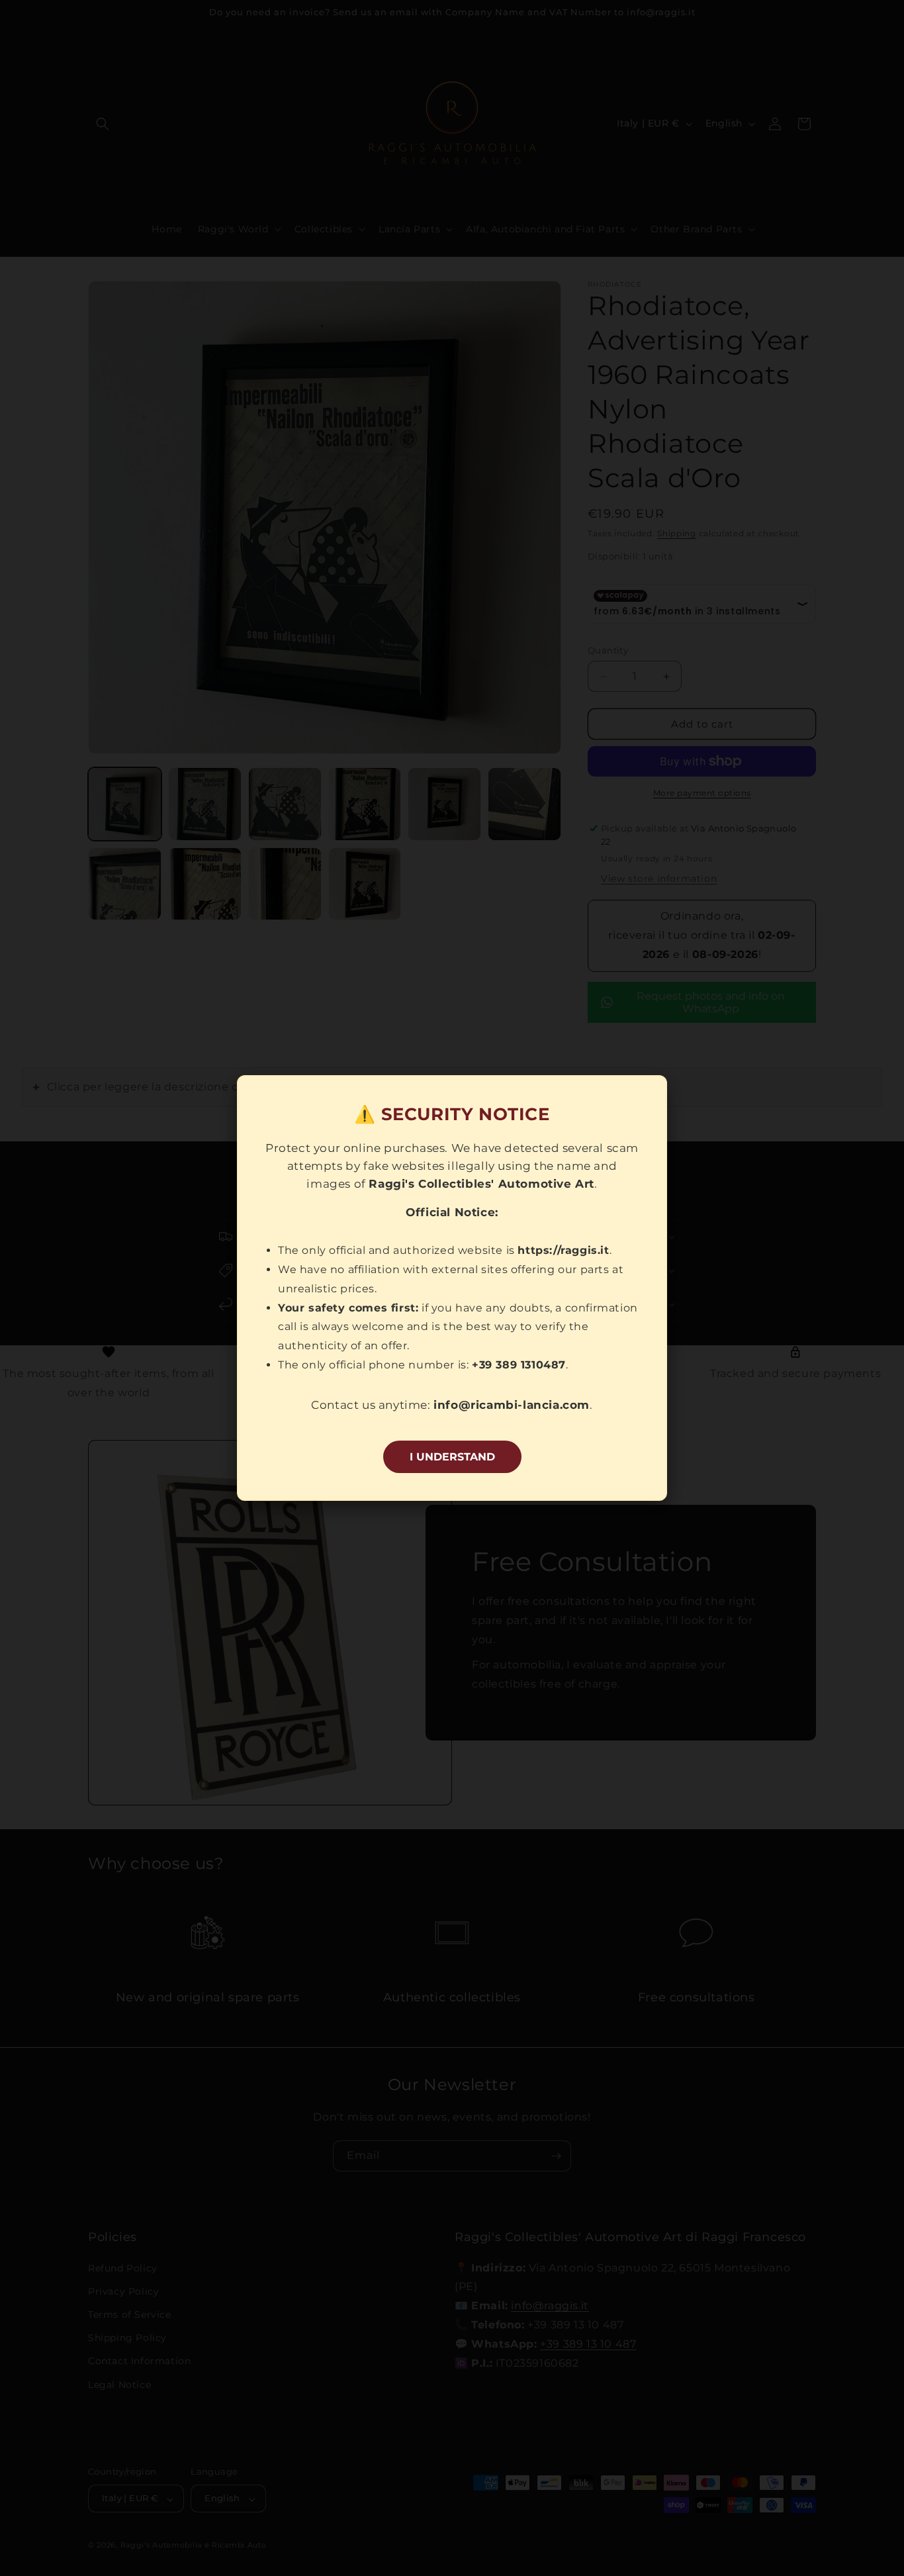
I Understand (452, 1457)
